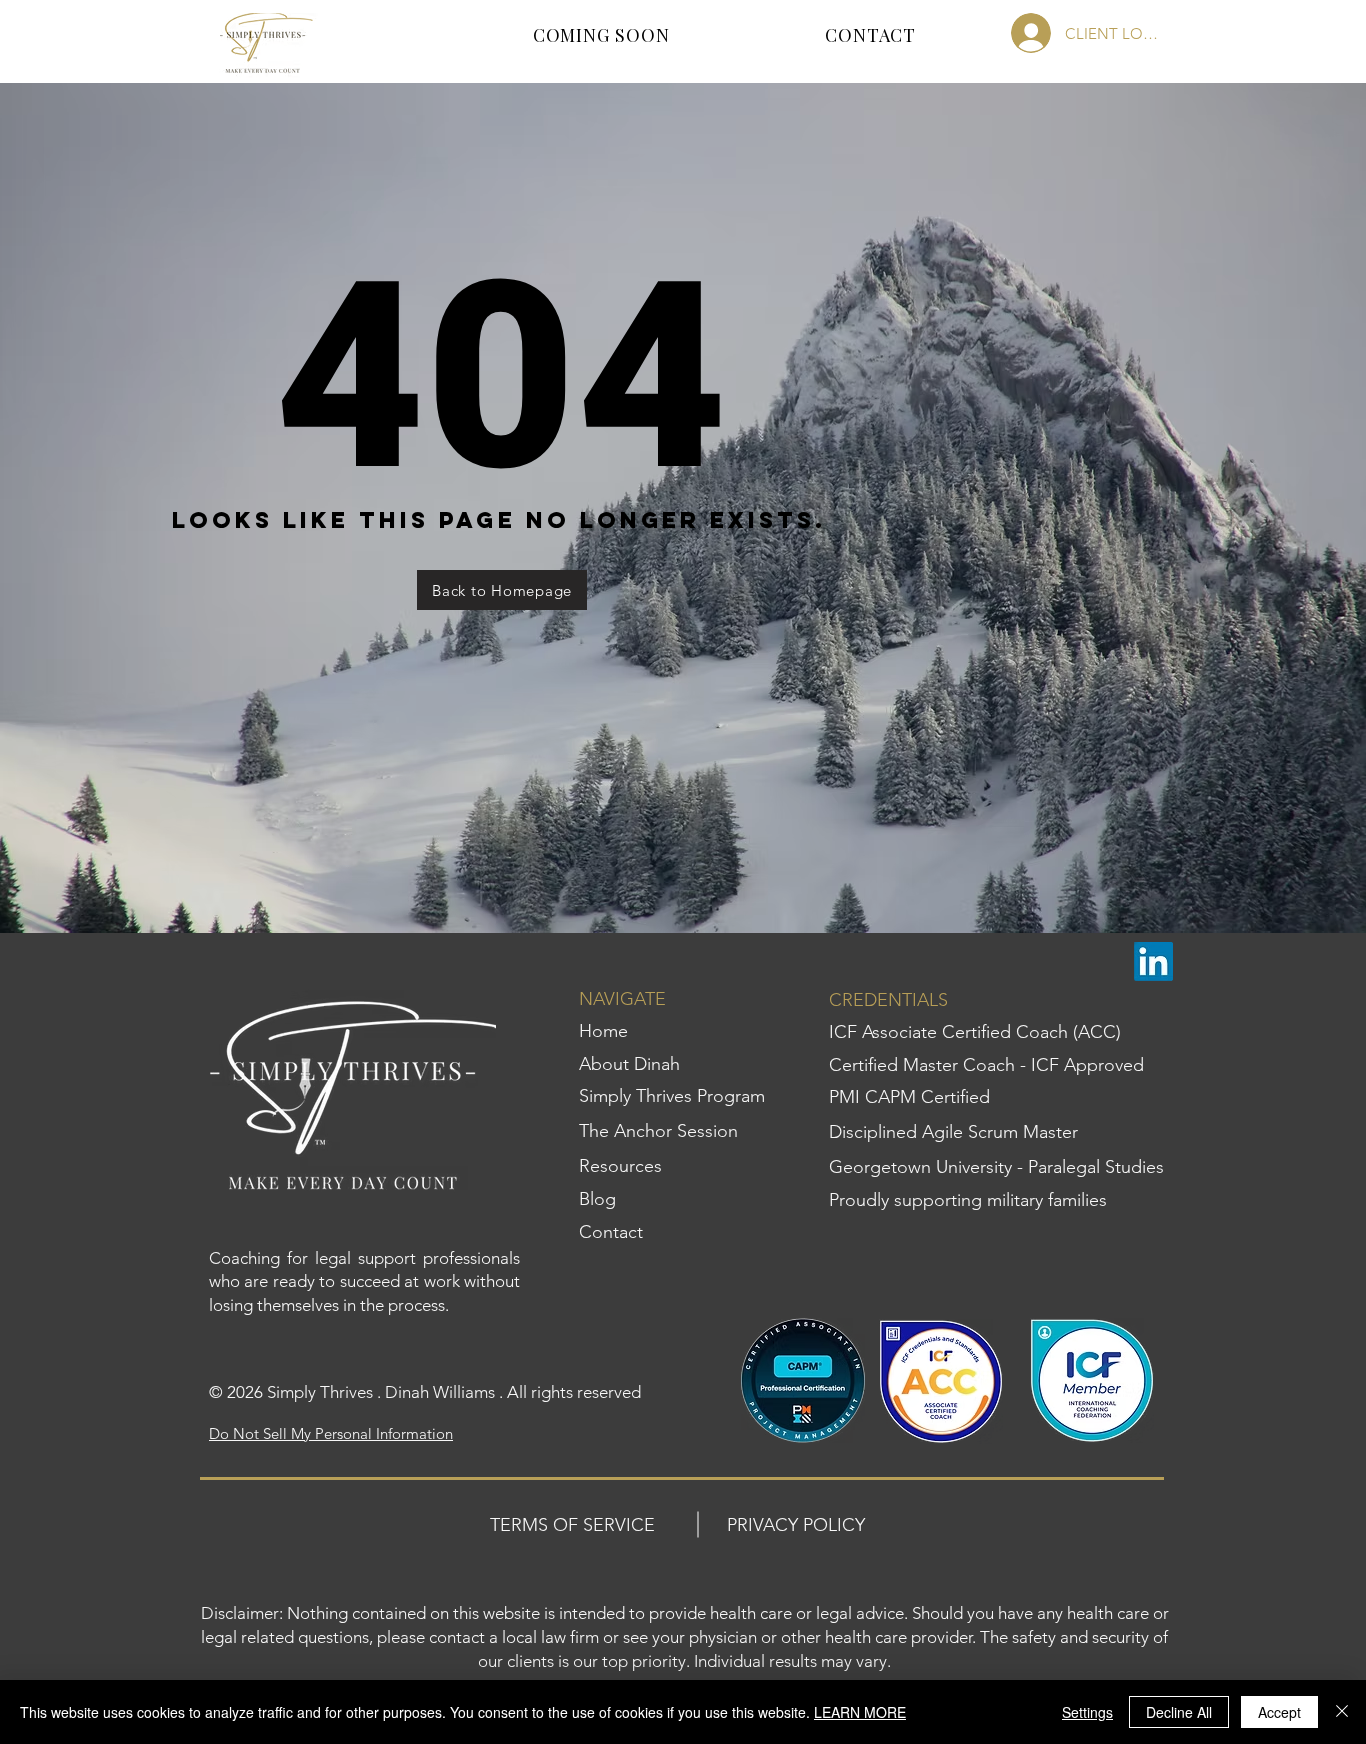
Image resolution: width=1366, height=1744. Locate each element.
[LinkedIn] (1153, 961)
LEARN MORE (860, 1712)
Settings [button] (1087, 1712)
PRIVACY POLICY (796, 1525)
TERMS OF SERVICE (572, 1525)
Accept (1279, 1712)
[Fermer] (1342, 1712)
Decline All (1179, 1712)
